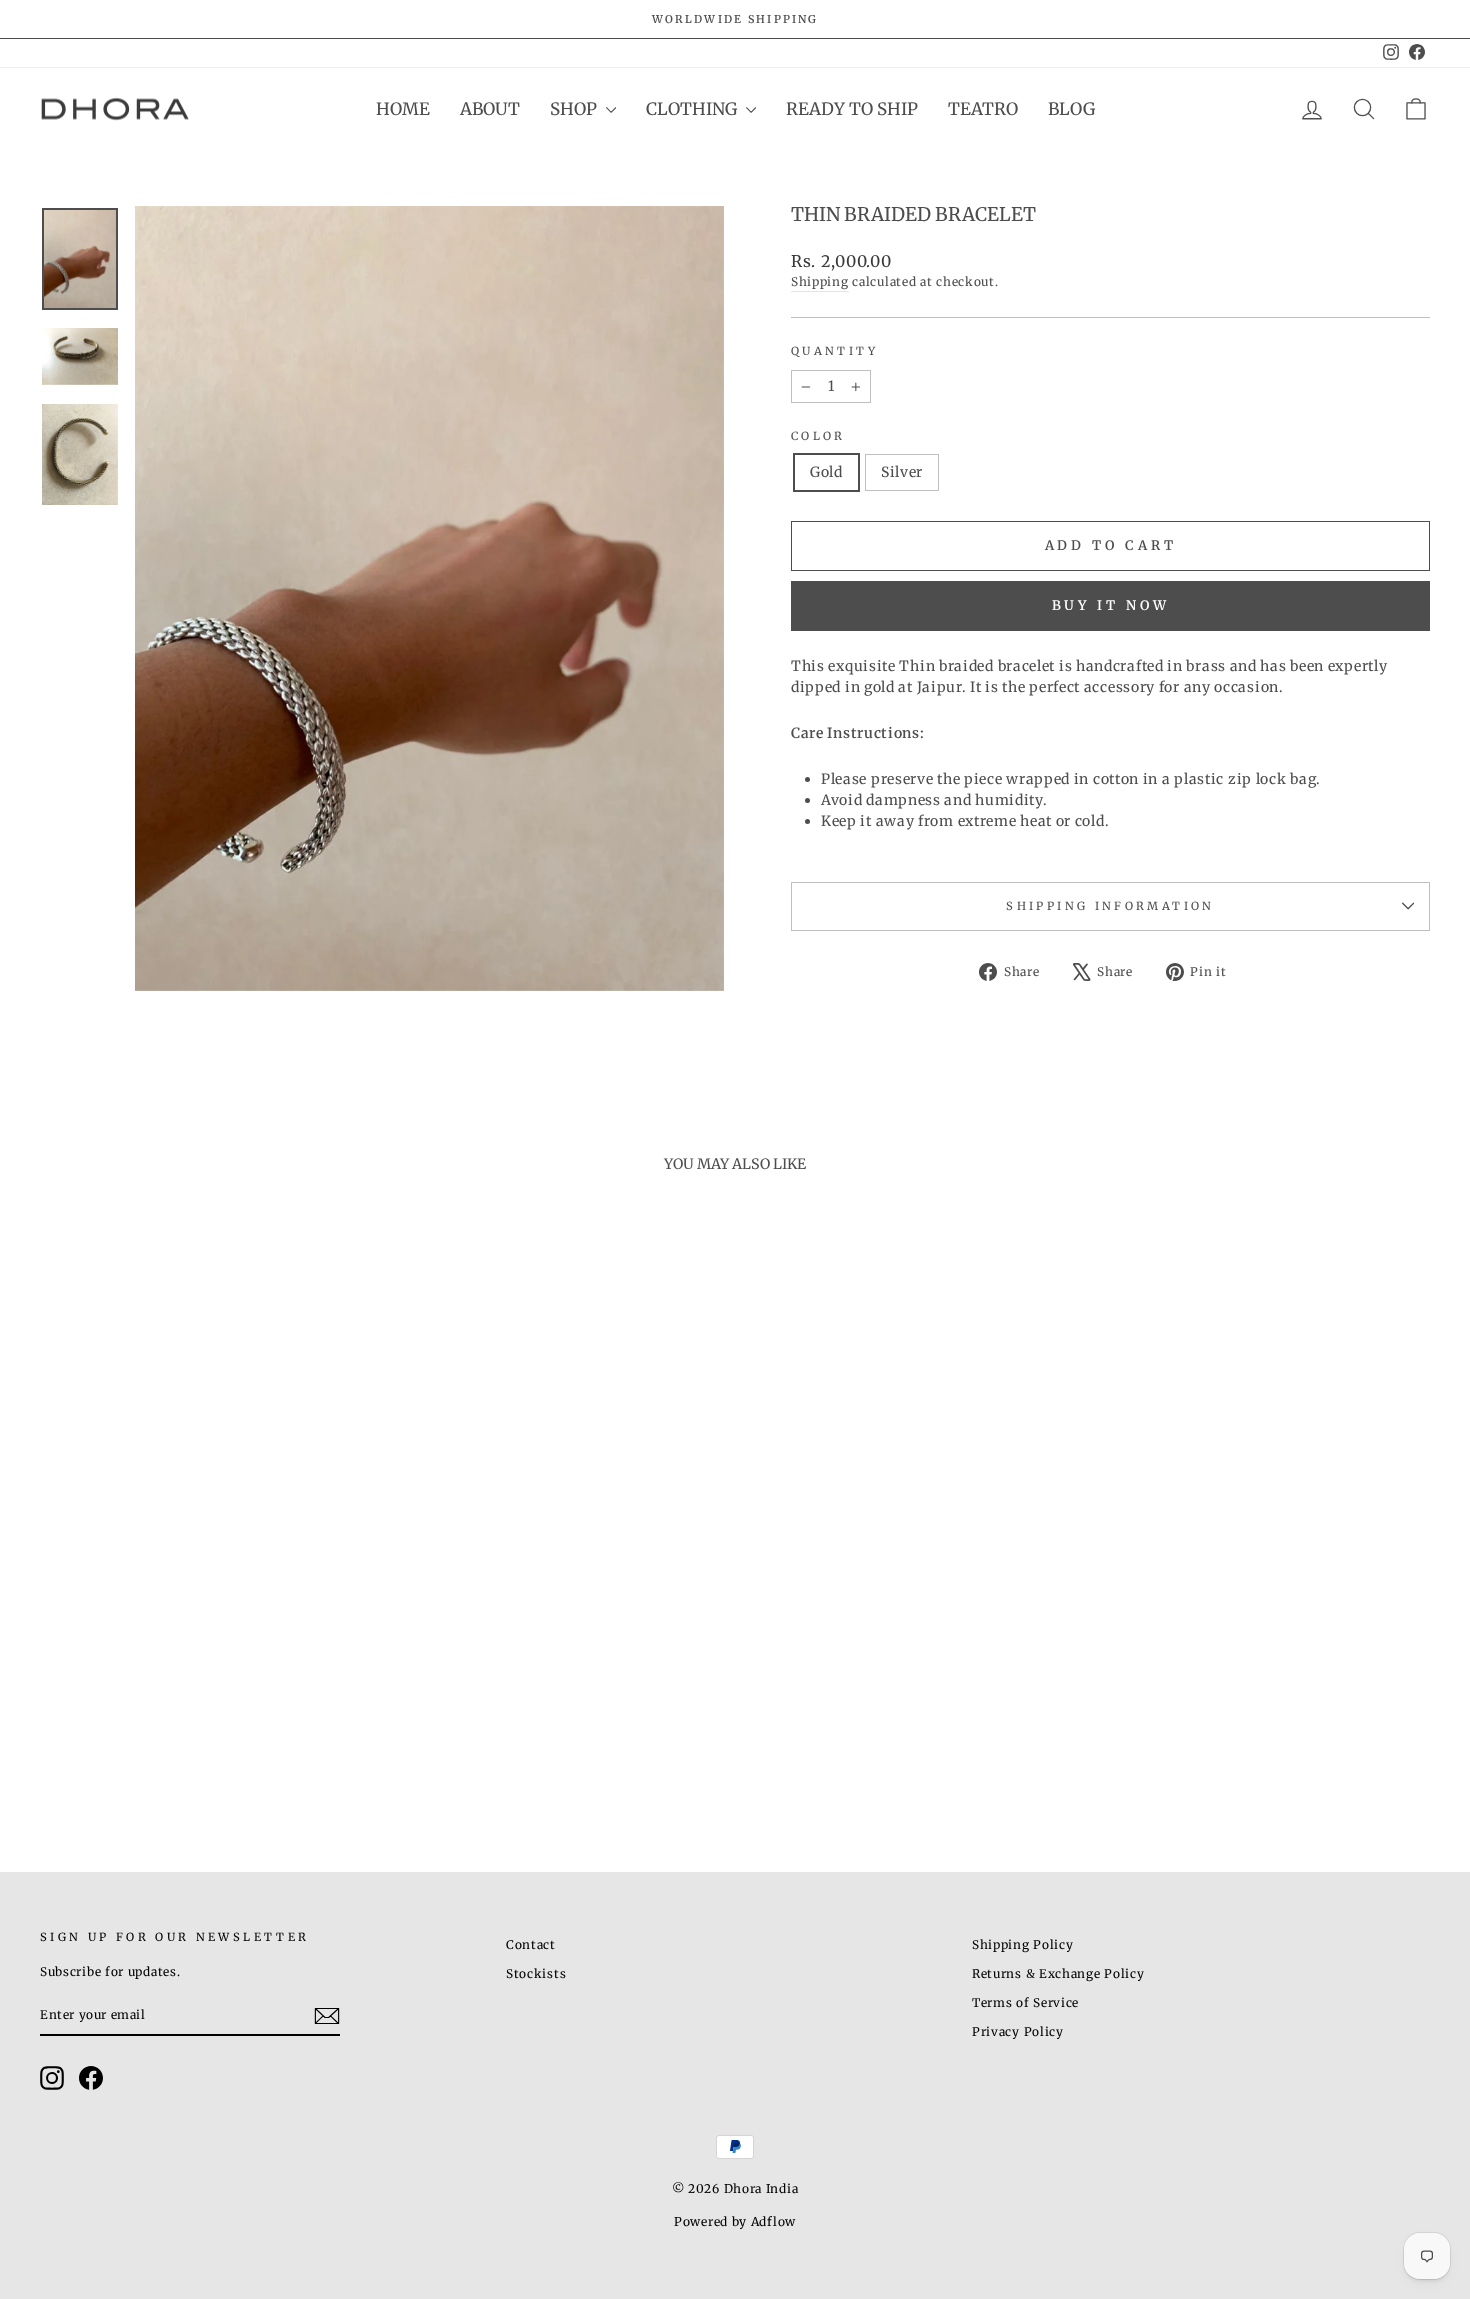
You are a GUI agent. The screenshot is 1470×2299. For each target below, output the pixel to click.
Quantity (834, 351)
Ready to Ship (852, 109)
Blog (1071, 109)
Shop (575, 109)
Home (403, 109)
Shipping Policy (1023, 1944)
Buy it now (1111, 605)
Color (818, 436)
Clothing (693, 109)
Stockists (536, 1973)
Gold (826, 472)
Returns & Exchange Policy (1058, 1973)
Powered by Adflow (735, 2221)
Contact (531, 1944)
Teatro (983, 109)
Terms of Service (1025, 2002)
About (490, 109)
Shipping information (1110, 906)
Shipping (820, 281)
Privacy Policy (1018, 2031)
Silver (902, 472)
